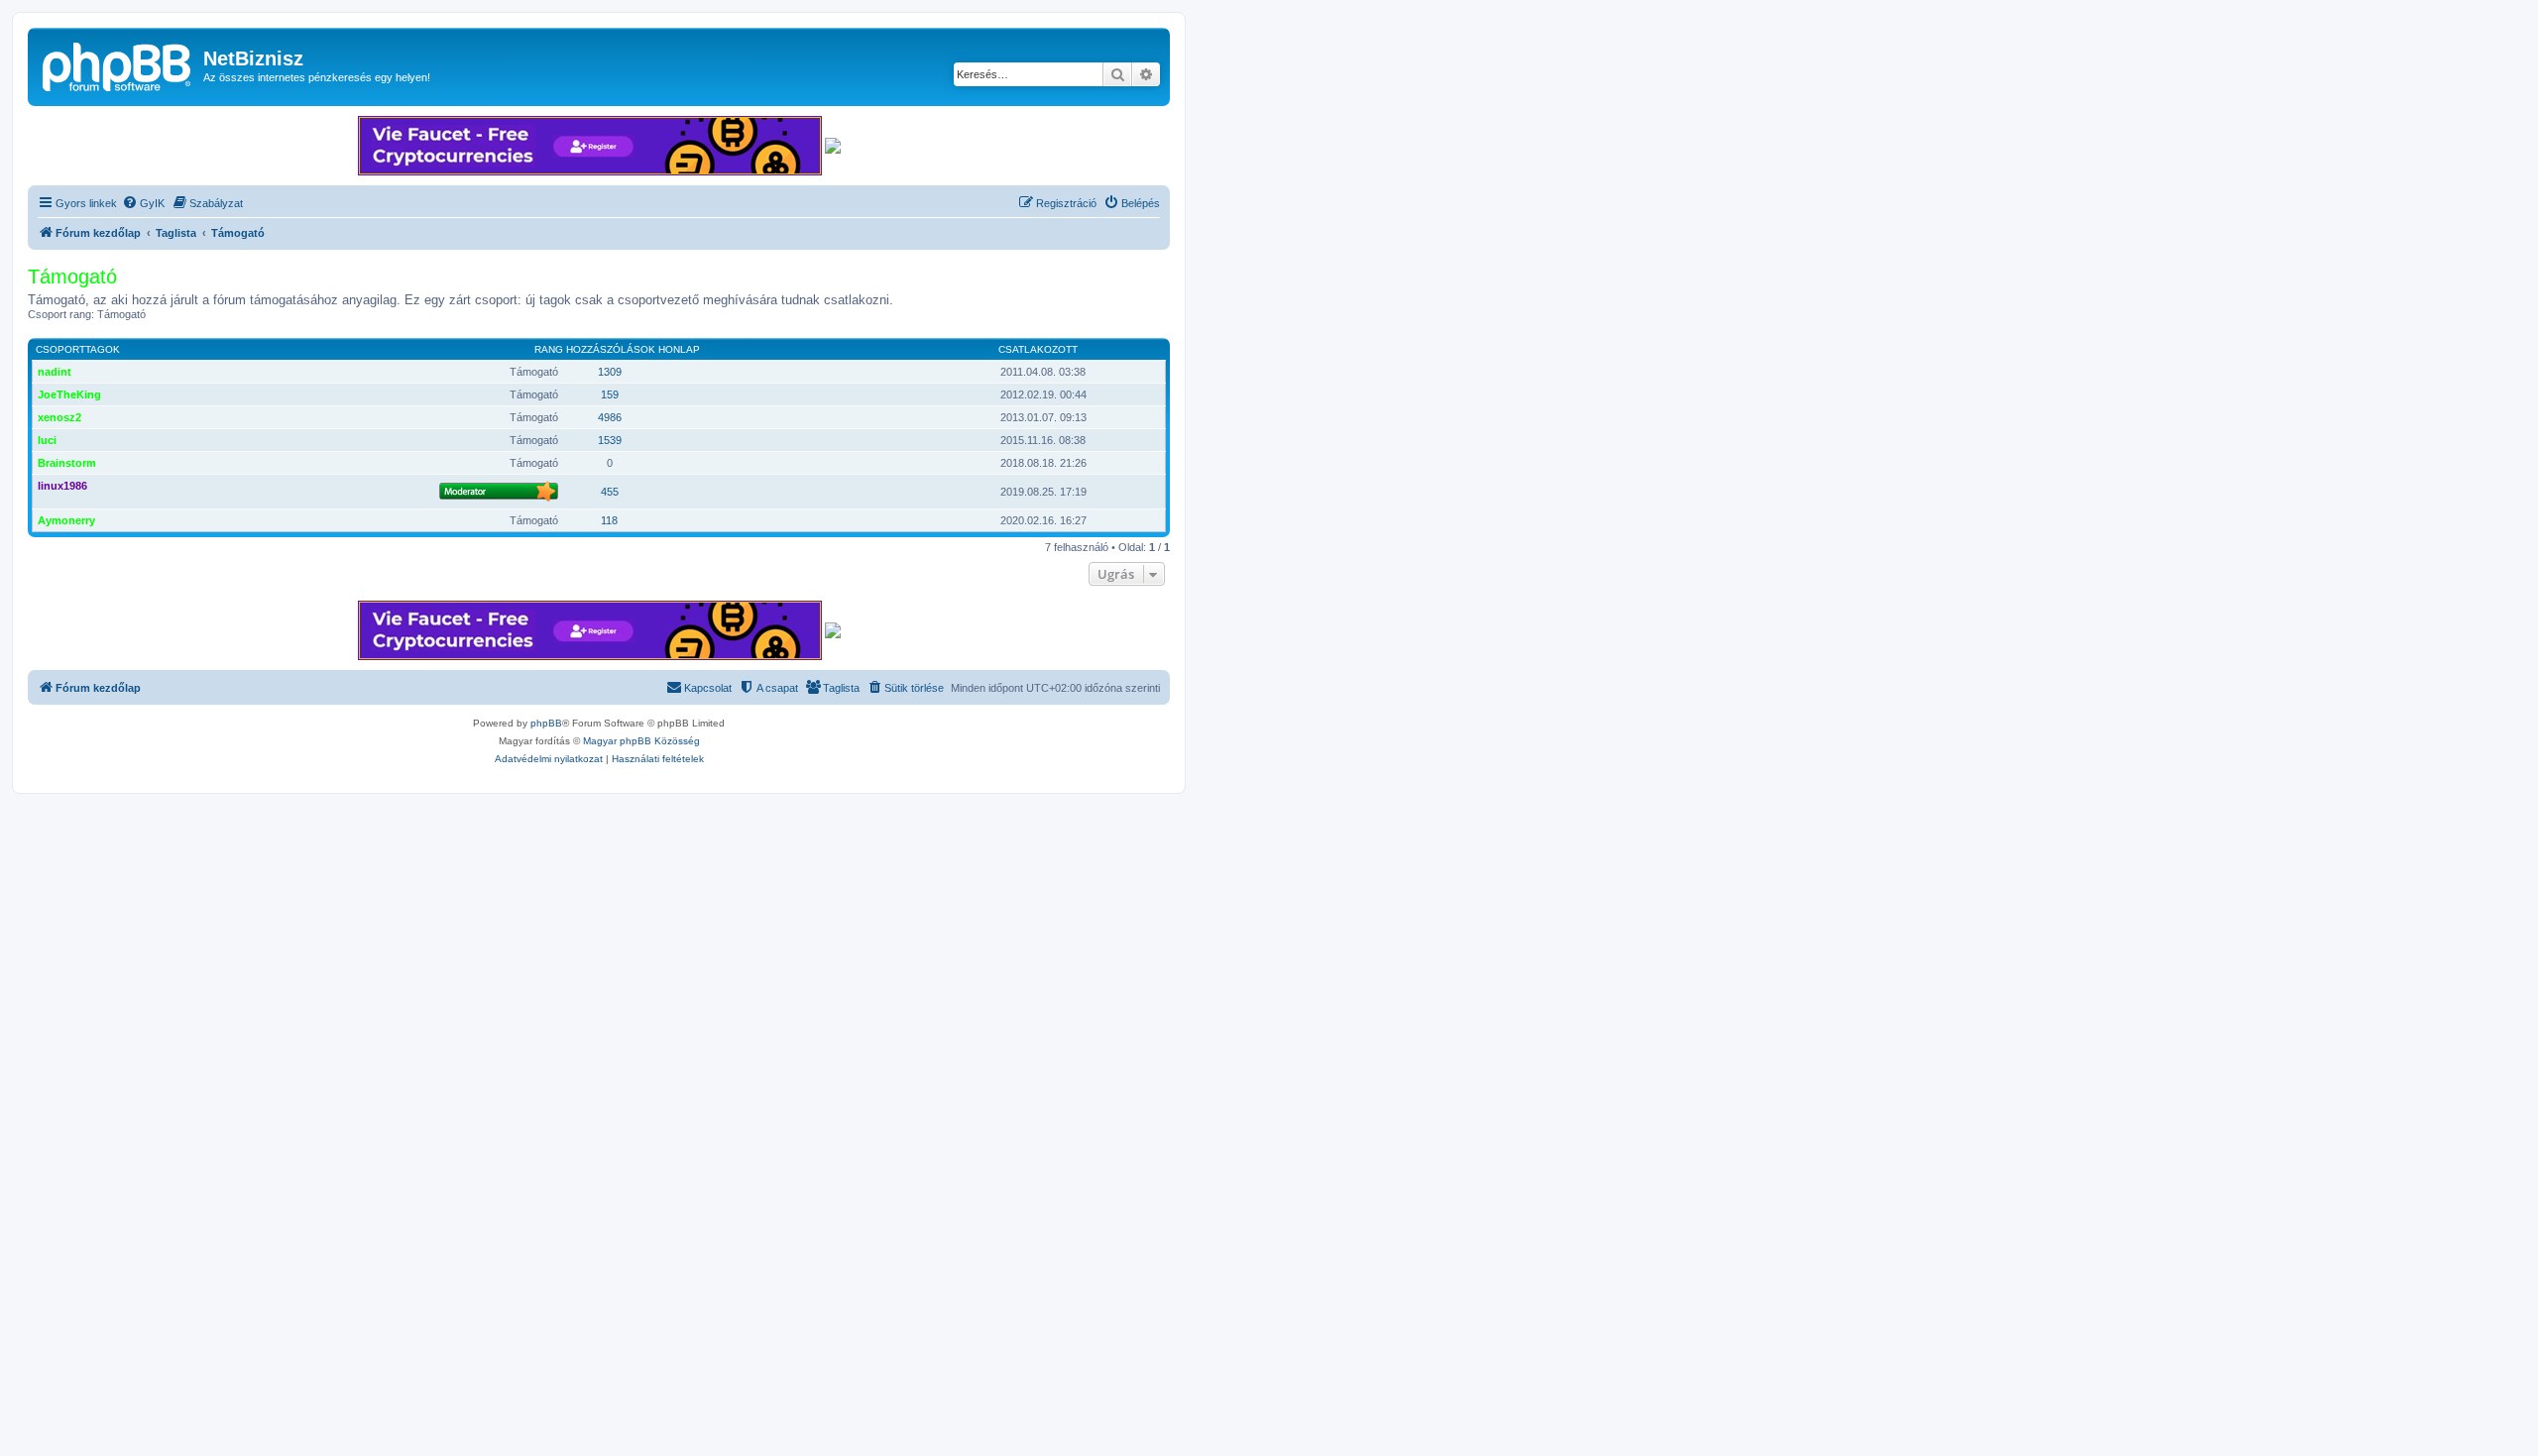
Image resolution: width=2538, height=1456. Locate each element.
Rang (549, 349)
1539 (610, 440)
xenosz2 (59, 417)
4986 (610, 417)
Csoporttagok (78, 349)
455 (610, 492)
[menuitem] (143, 203)
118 (609, 520)
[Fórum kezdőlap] (118, 64)
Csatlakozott (1038, 349)
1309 (610, 372)
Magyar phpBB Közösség (641, 741)
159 (610, 394)
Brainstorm (67, 463)
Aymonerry (66, 520)
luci (47, 440)
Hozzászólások (611, 349)
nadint (55, 372)
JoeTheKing (69, 394)
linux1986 (62, 486)
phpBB (546, 723)
